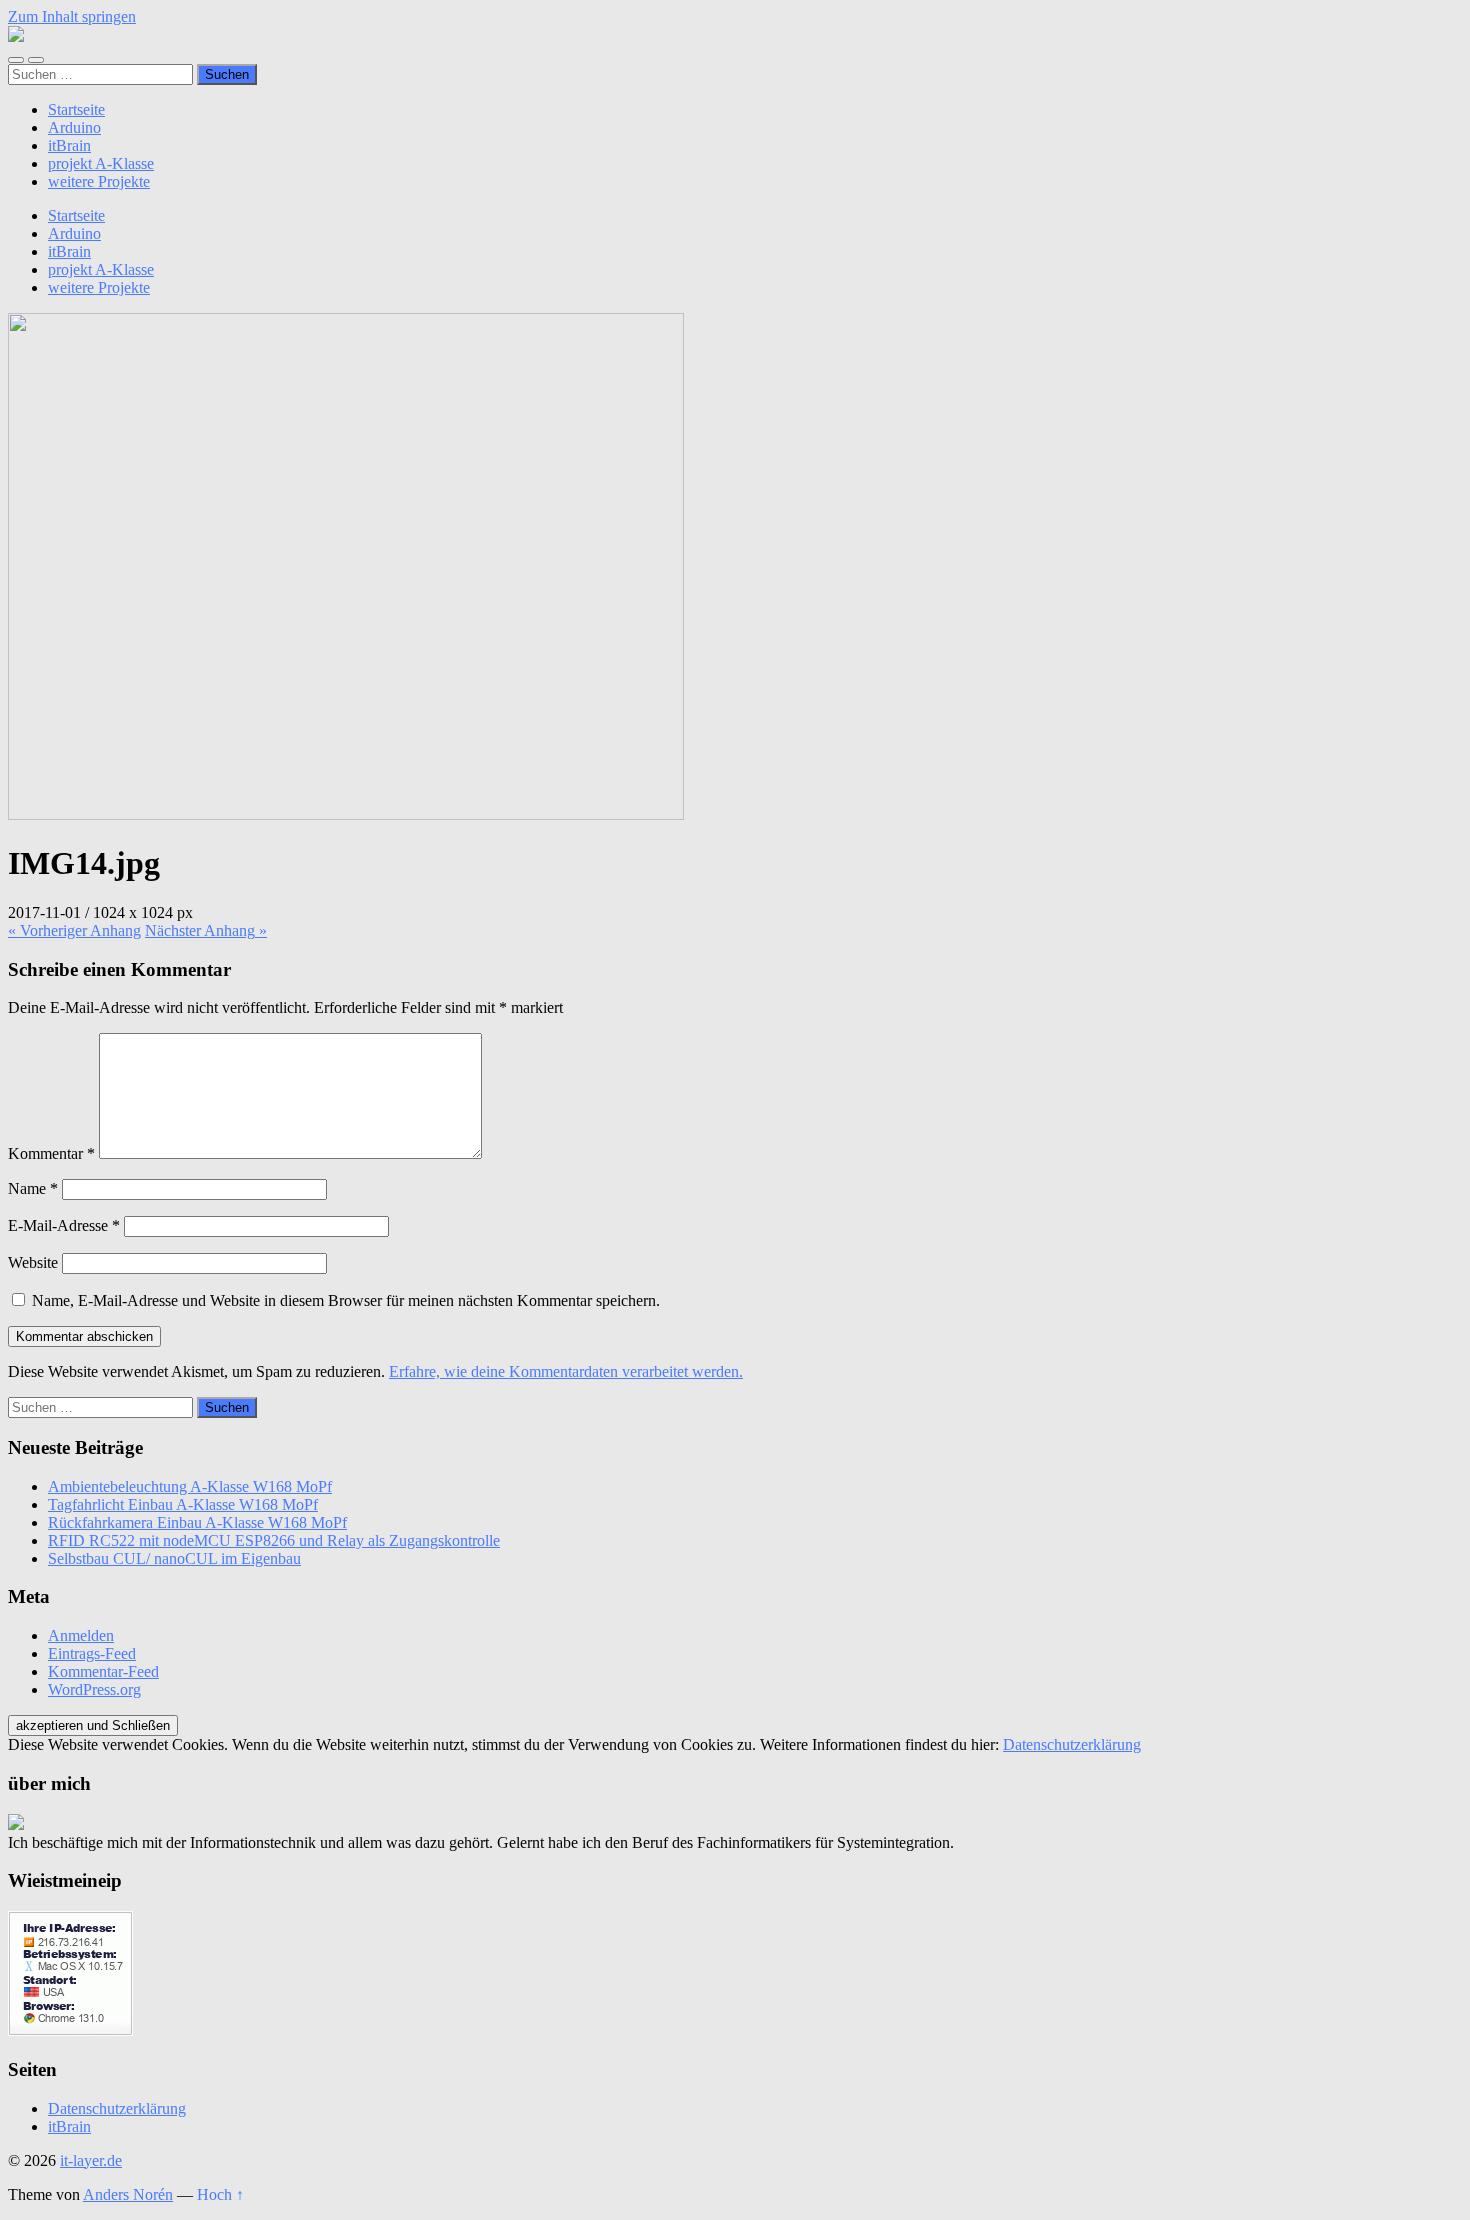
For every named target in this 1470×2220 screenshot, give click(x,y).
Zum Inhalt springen (72, 16)
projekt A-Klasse (101, 163)
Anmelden (81, 1635)
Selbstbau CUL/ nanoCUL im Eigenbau (174, 1558)
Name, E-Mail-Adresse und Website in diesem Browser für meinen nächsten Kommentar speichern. (346, 1300)
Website (33, 1262)
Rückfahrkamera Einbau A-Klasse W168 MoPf (197, 1522)
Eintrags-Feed (92, 1653)
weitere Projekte (99, 181)
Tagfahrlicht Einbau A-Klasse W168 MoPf (183, 1504)
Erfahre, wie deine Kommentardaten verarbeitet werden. (566, 1371)
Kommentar (51, 1153)
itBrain (69, 145)
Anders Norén (128, 2194)
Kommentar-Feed (103, 1671)
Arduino (74, 127)
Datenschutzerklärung (1072, 1744)
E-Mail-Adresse (64, 1225)
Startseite (76, 109)
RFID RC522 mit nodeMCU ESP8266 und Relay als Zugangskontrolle (274, 1540)
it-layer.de (91, 2160)
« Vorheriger (74, 930)
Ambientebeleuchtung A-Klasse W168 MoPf (190, 1486)
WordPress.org (94, 1689)
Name (33, 1188)
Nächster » (206, 930)
